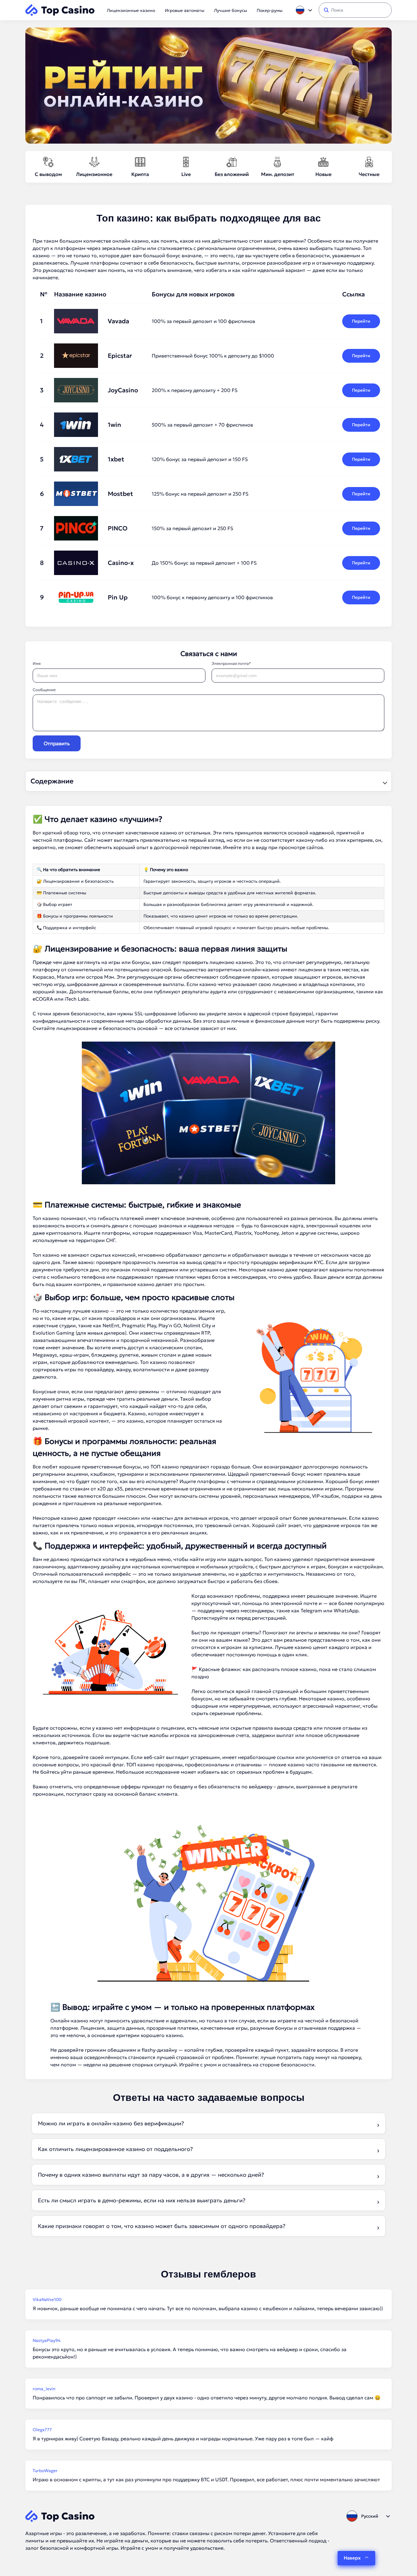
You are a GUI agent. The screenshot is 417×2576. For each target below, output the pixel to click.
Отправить (57, 743)
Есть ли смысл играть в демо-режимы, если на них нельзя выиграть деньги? (142, 2200)
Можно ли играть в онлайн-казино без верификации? (111, 2123)
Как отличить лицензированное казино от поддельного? (115, 2149)
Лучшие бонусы (230, 10)
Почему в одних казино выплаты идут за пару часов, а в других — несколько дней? (151, 2175)
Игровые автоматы (185, 10)
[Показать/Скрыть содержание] (384, 781)
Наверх (352, 2558)
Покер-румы (270, 10)
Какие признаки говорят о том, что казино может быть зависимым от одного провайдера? (162, 2226)
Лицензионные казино (131, 10)
